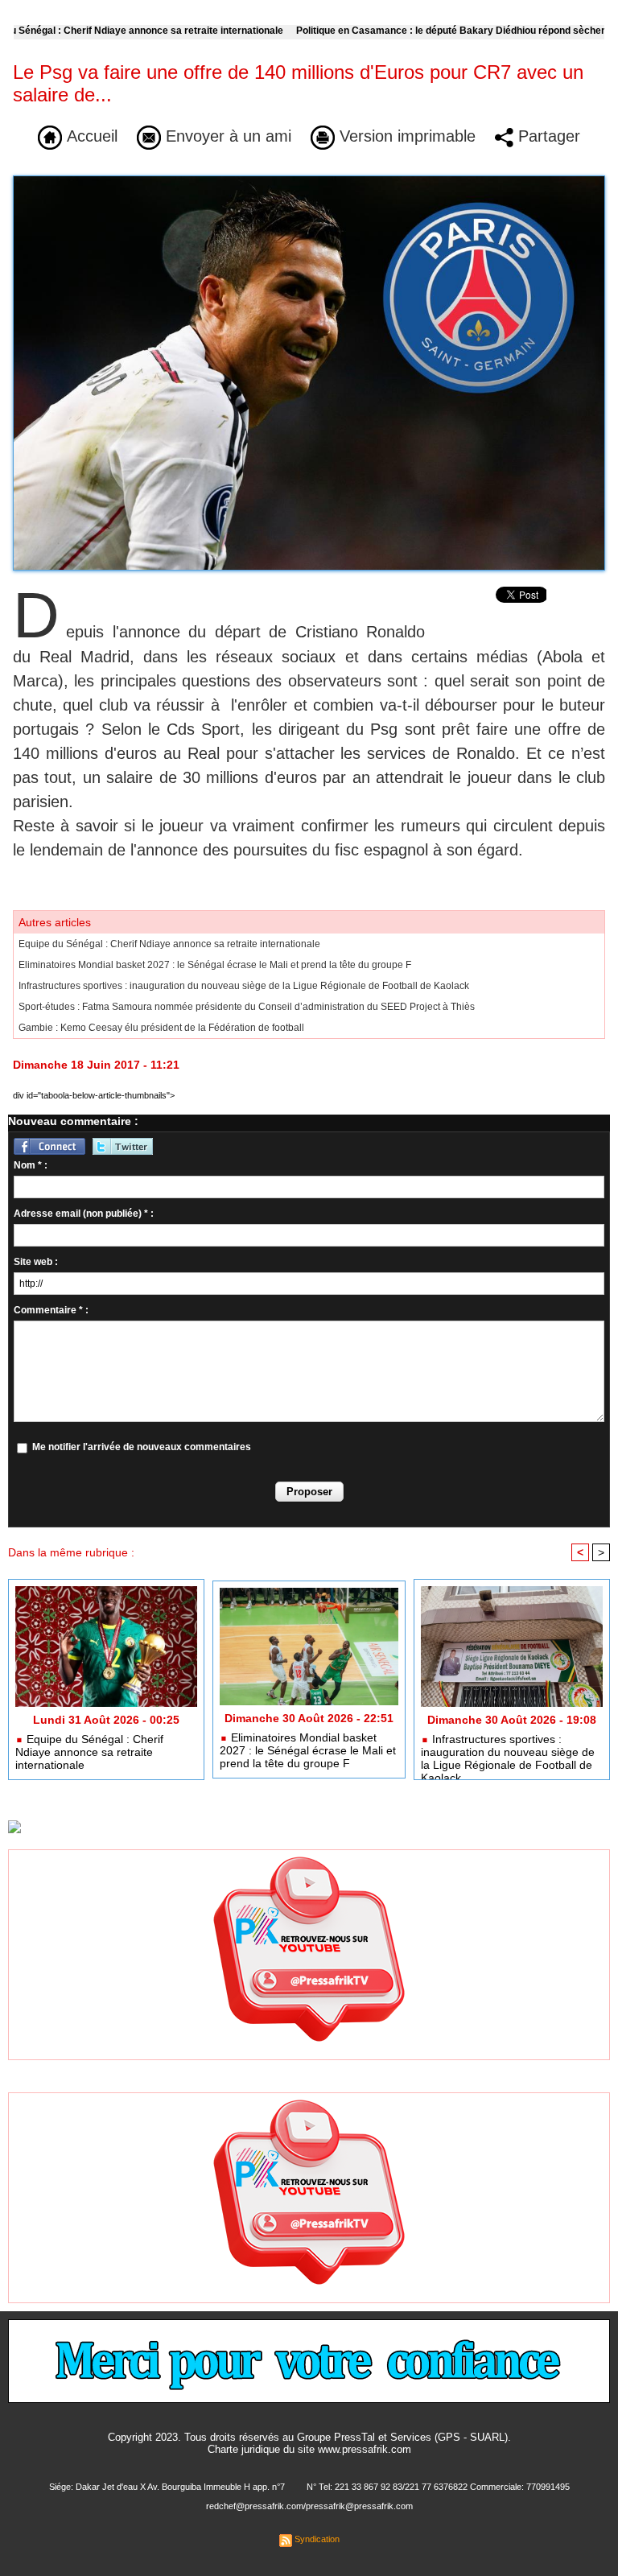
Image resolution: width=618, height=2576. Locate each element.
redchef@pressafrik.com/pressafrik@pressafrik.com (309, 2506)
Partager (547, 136)
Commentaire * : (51, 1310)
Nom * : (31, 1165)
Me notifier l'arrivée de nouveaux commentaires (142, 1447)
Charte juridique (244, 2449)
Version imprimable (405, 136)
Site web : (36, 1262)
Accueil (90, 136)
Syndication (317, 2539)
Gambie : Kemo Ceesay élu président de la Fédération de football (161, 1028)
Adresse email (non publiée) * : (84, 1214)
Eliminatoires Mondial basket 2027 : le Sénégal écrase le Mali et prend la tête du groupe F (215, 965)
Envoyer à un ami (226, 136)
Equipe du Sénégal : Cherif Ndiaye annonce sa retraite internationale (169, 944)
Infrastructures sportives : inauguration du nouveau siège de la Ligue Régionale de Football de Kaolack (244, 986)
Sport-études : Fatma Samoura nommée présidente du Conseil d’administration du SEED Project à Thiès (247, 1007)
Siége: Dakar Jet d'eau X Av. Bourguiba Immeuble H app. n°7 (167, 2487)
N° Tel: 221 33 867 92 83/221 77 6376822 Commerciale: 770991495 (438, 2487)
